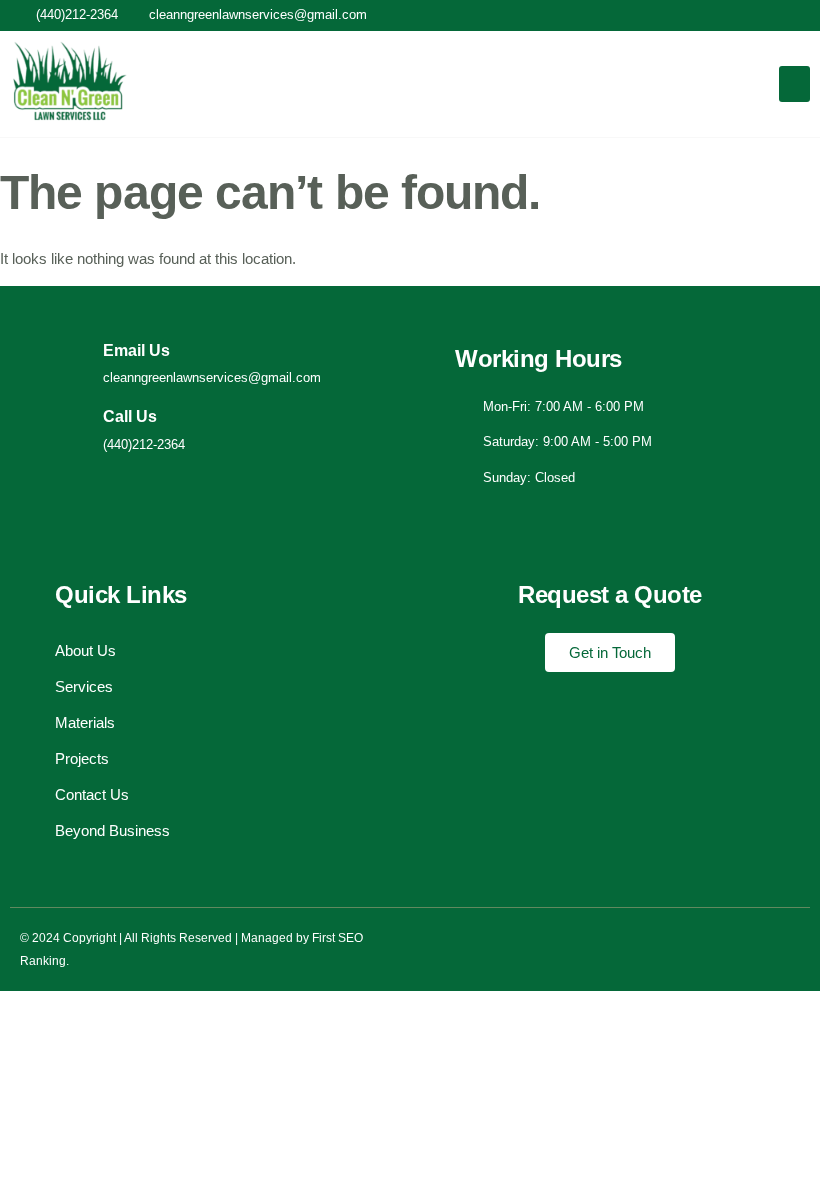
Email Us (136, 350)
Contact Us (92, 794)
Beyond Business (112, 830)
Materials (85, 722)
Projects (82, 758)
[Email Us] (71, 364)
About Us (85, 650)
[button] (794, 84)
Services (84, 686)
